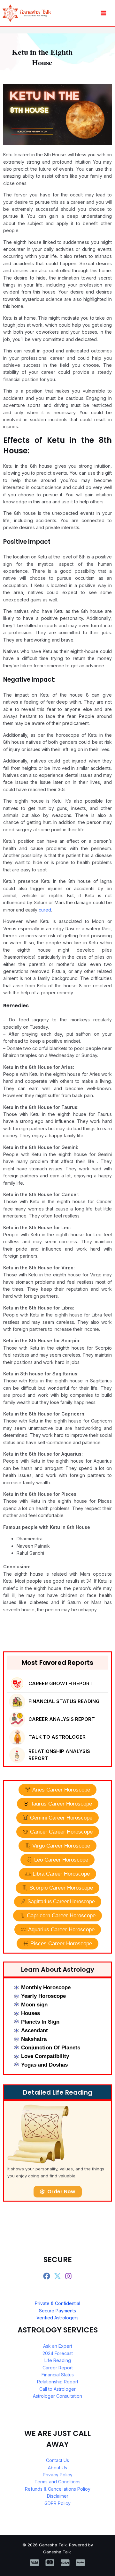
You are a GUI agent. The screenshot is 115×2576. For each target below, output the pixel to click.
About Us (57, 2468)
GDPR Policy (57, 2503)
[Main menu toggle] (103, 13)
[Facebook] (47, 2276)
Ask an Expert (58, 2346)
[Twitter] (57, 2276)
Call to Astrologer (57, 2389)
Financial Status (58, 2375)
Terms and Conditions (57, 2482)
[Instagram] (68, 2276)
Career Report (58, 2368)
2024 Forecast (58, 2353)
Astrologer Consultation (57, 2396)
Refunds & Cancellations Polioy (58, 2489)
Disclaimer (58, 2496)
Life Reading (58, 2360)
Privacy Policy (58, 2475)
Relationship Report (58, 2382)
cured (45, 910)
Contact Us (57, 2460)
